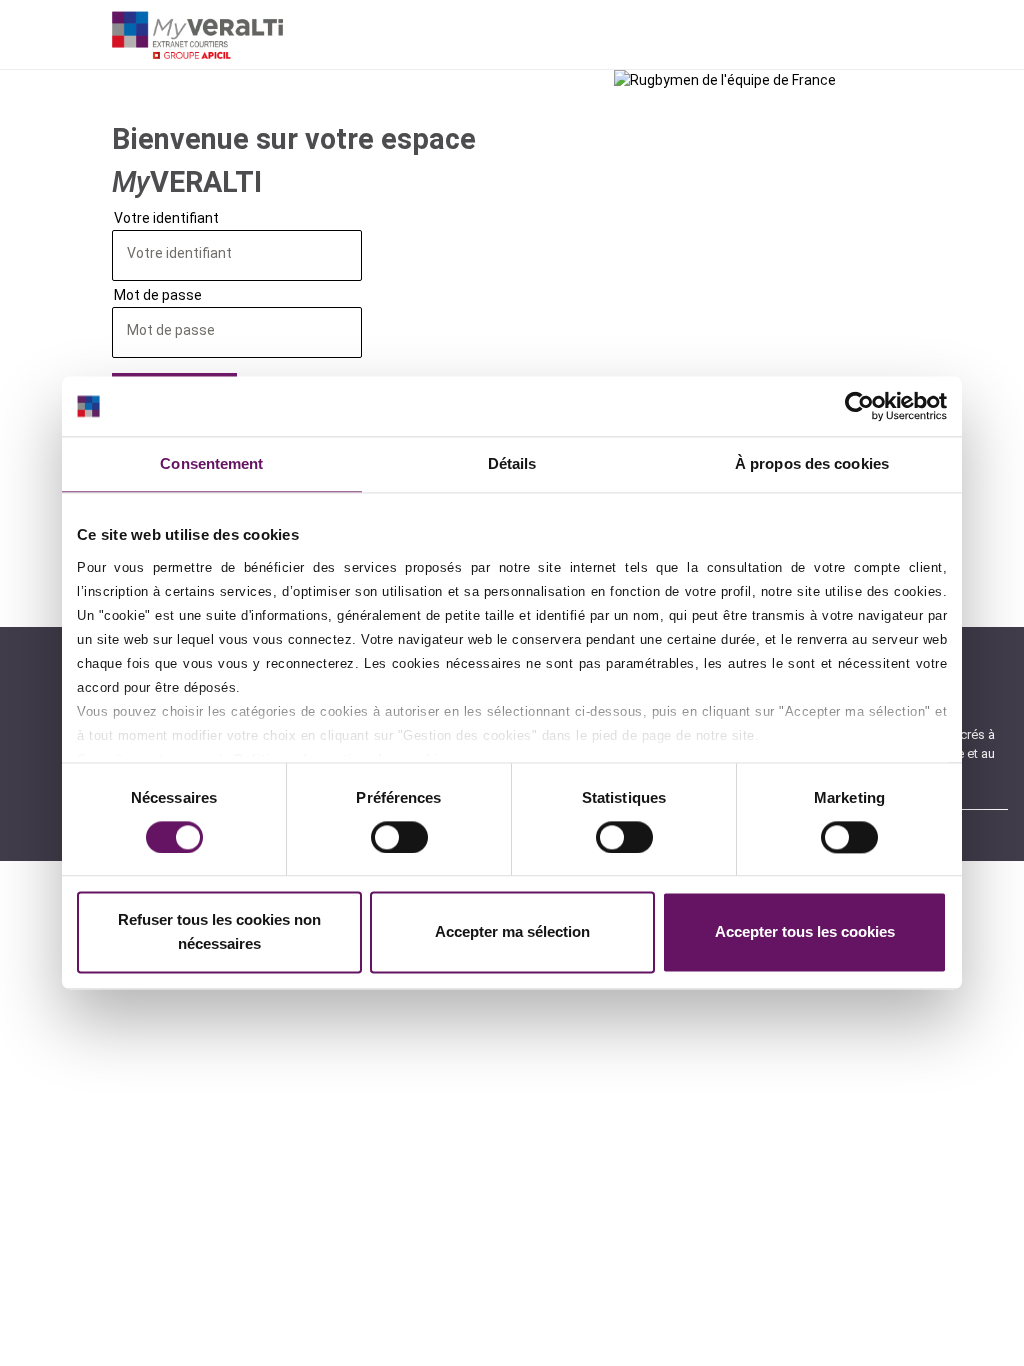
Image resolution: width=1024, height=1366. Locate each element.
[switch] (399, 837)
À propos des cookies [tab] (812, 463)
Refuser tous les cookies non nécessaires (219, 932)
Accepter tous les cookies (805, 932)
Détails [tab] (512, 463)
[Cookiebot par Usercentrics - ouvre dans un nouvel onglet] (859, 406)
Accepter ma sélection (512, 932)
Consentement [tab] (211, 463)
